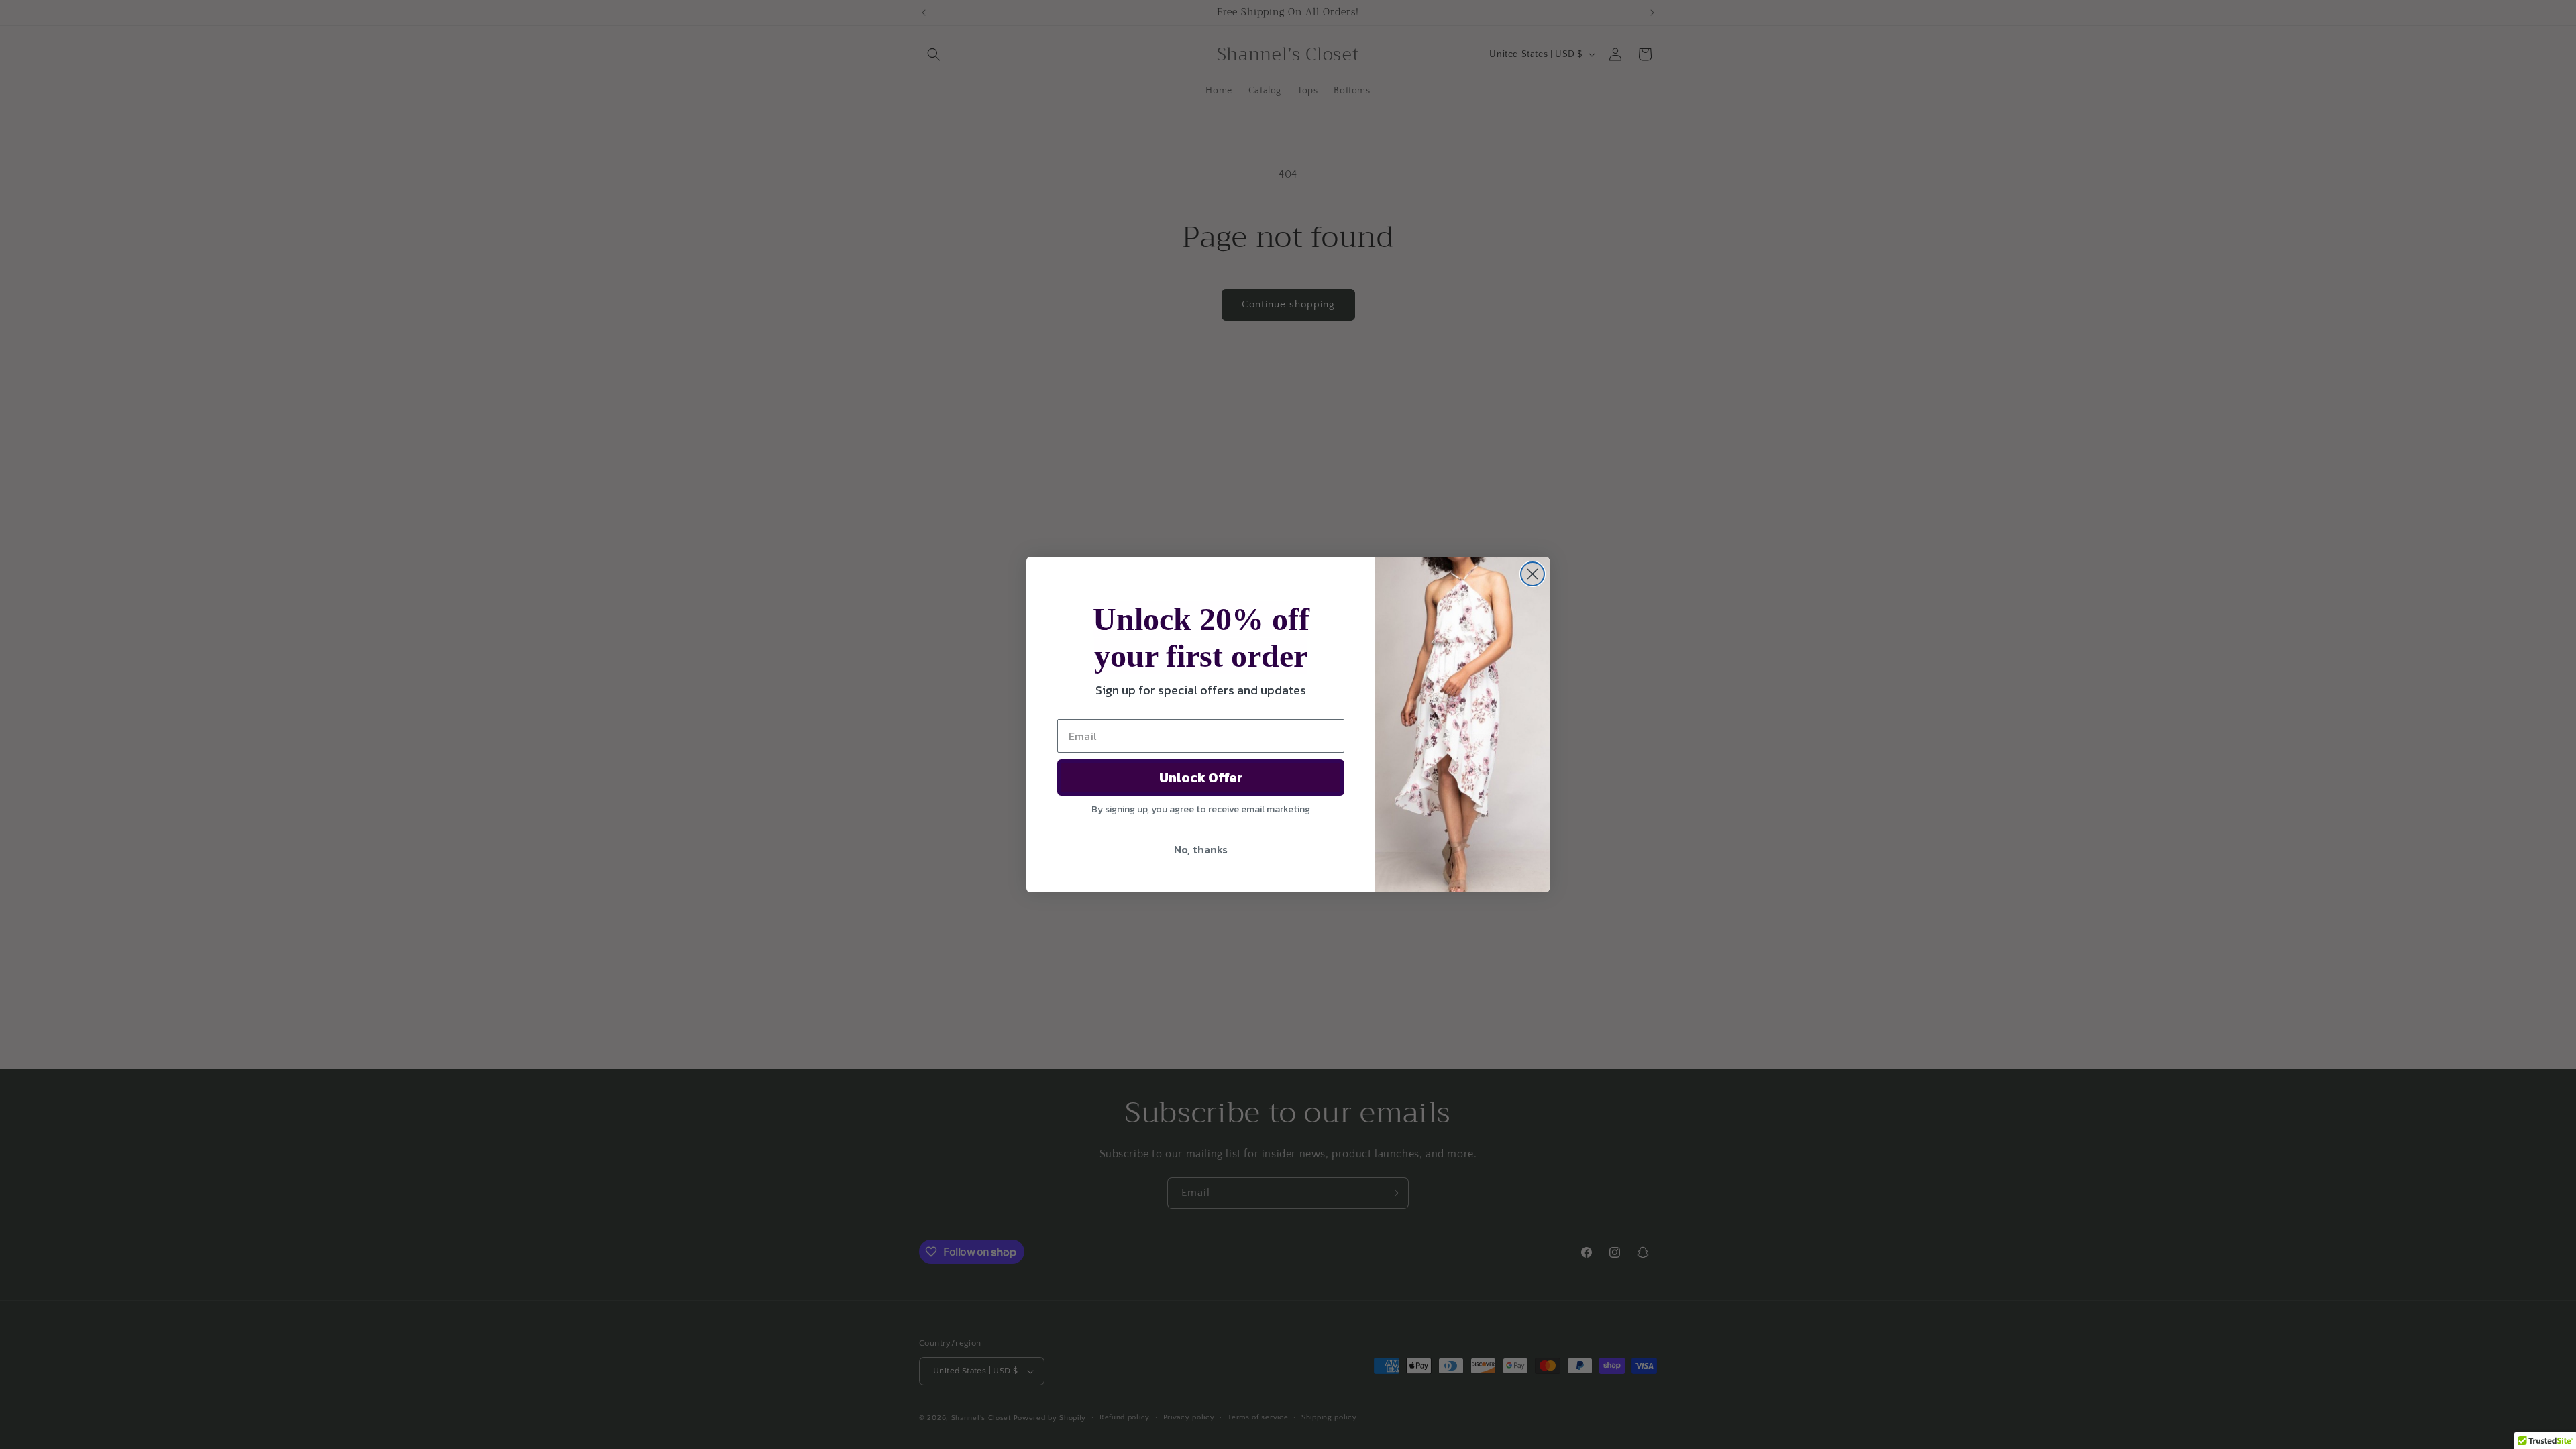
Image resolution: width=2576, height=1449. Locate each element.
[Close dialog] (1533, 574)
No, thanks (1201, 849)
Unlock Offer (1201, 777)
